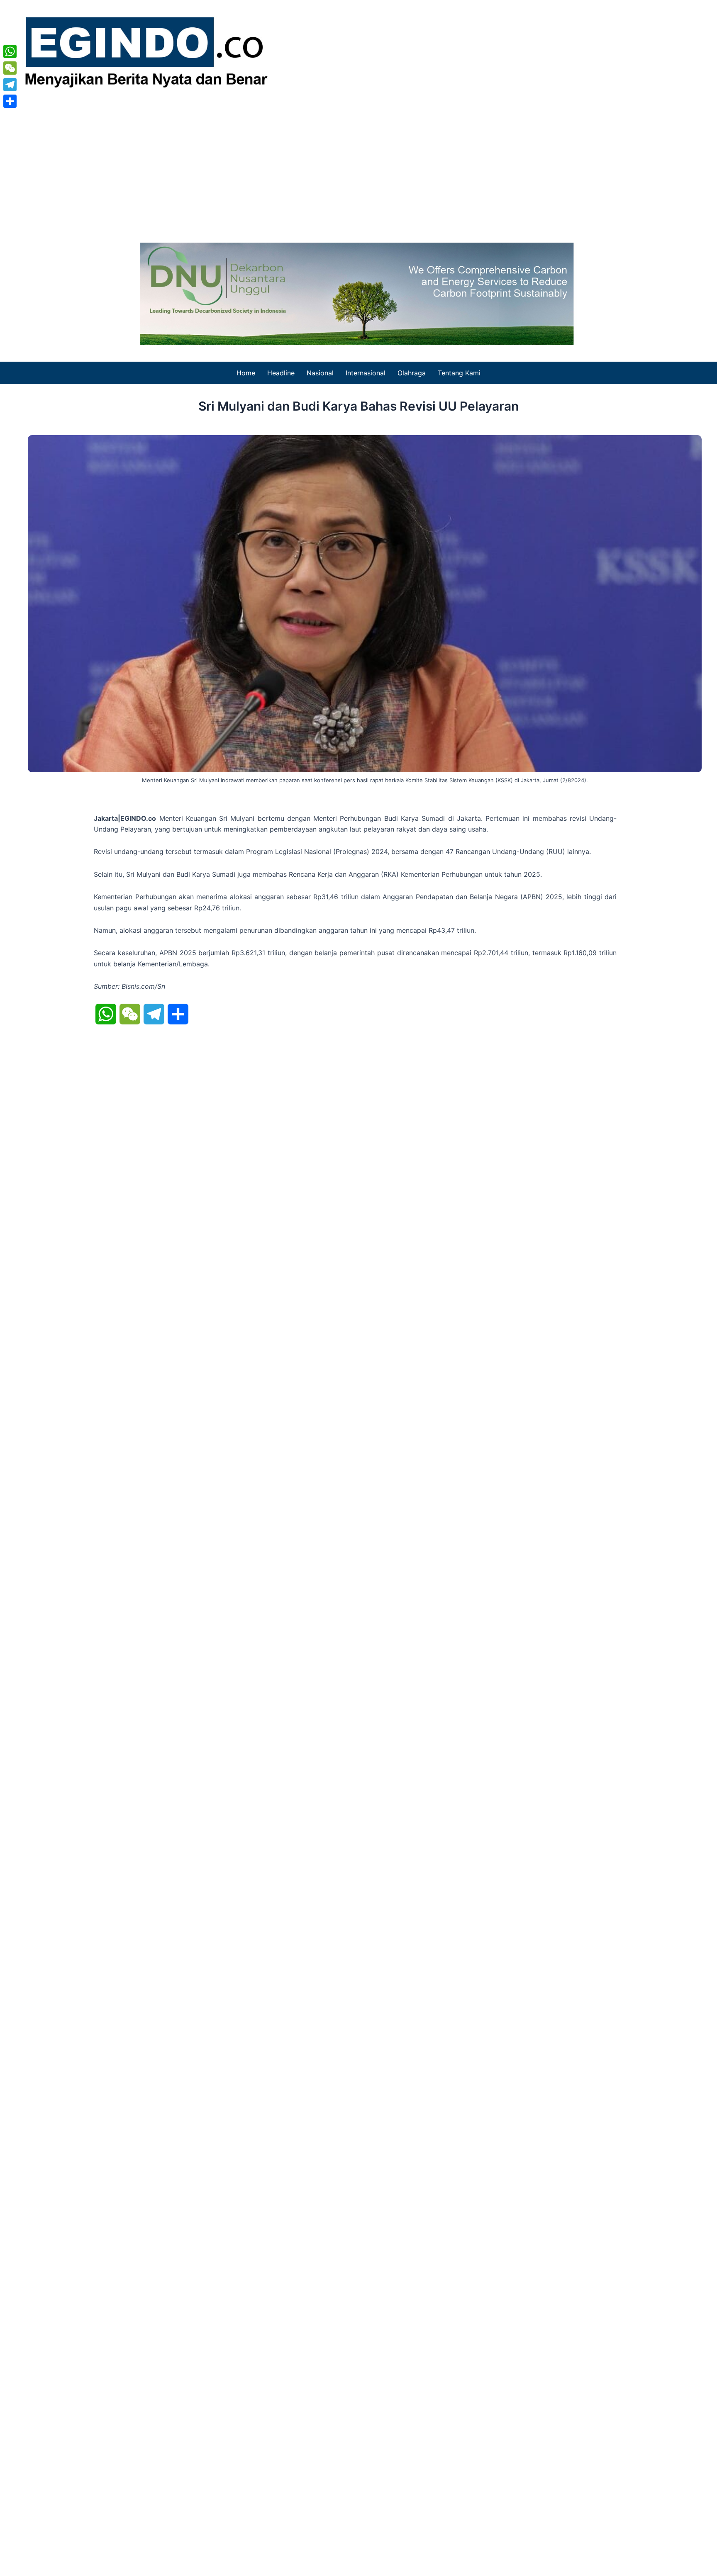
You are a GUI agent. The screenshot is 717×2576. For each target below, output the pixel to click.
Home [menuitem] (246, 373)
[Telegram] (10, 85)
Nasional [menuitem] (320, 373)
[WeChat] (10, 68)
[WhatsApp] (10, 51)
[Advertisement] (358, 164)
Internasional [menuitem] (366, 373)
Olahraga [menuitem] (412, 373)
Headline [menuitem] (281, 373)
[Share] (10, 101)
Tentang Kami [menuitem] (459, 373)
